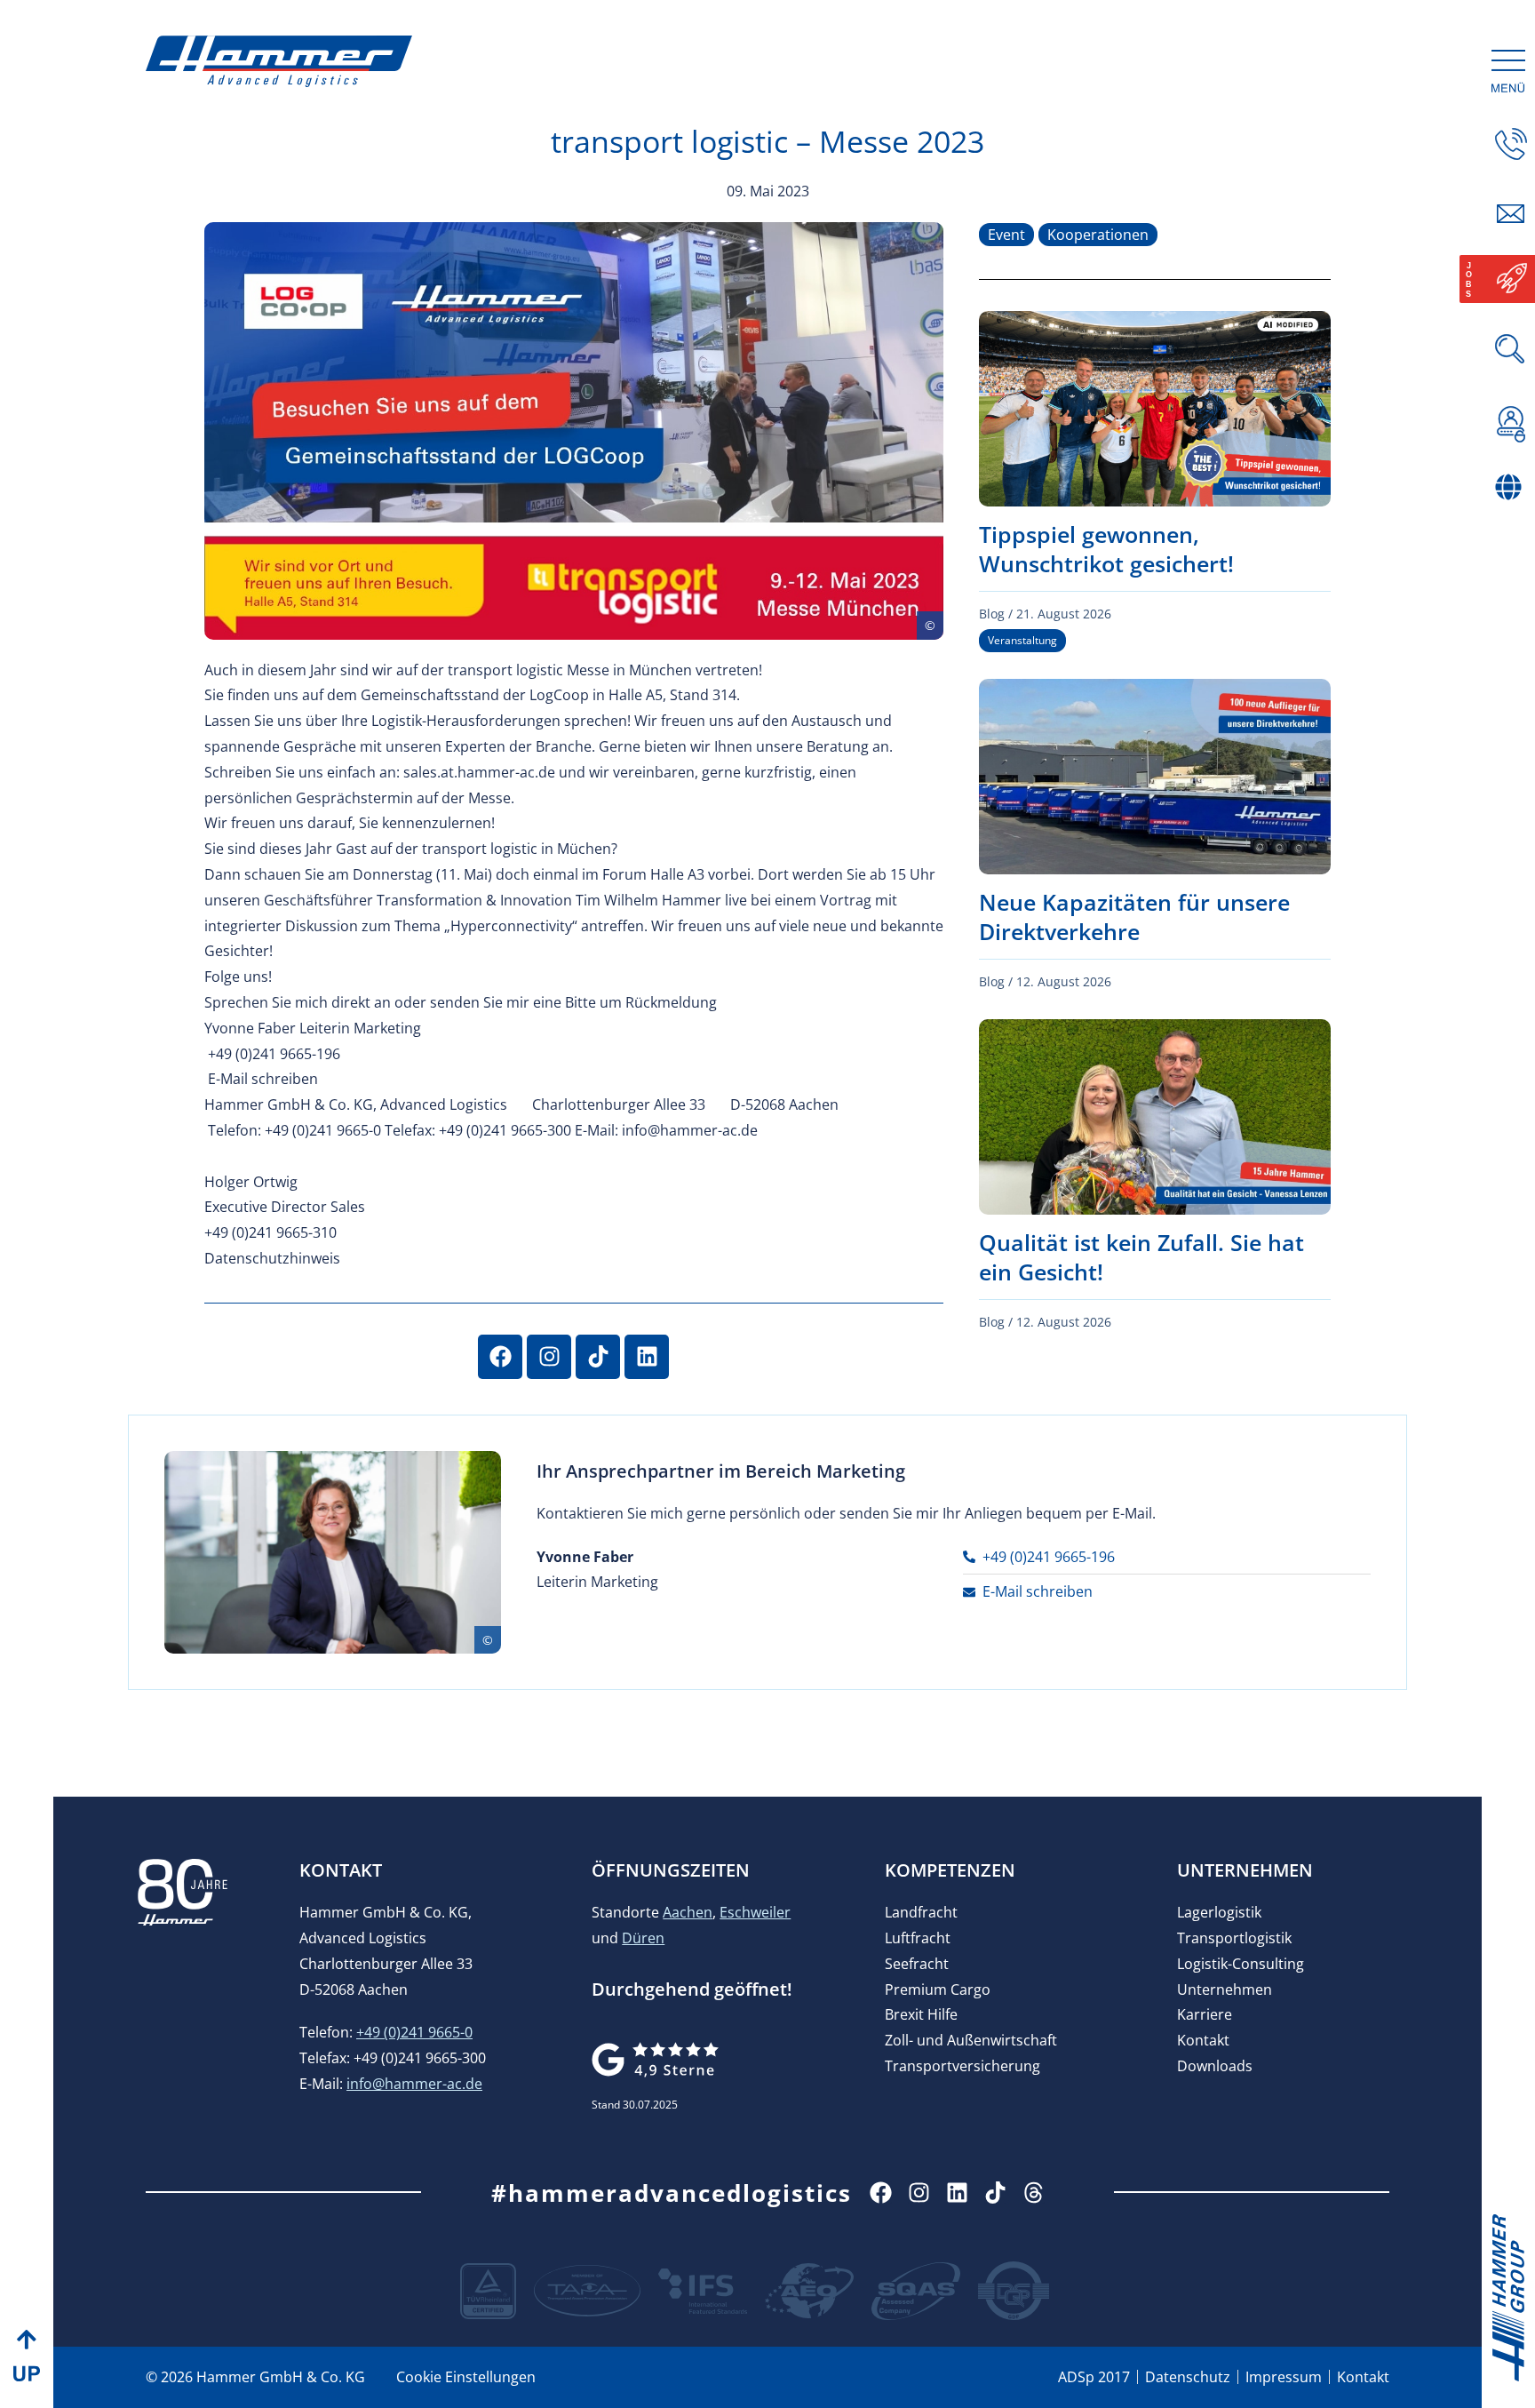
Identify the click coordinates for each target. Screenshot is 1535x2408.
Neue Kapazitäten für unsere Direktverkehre (1134, 917)
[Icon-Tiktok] (995, 2193)
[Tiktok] (598, 1357)
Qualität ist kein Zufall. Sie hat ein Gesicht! (1141, 1257)
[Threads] (1034, 2193)
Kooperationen (1098, 235)
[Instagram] (549, 1357)
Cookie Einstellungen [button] (466, 2377)
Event (1006, 235)
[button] (1511, 524)
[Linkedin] (647, 1357)
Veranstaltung (1022, 640)
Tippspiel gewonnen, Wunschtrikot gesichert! (1106, 549)
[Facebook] (500, 1357)
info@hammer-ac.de (414, 2084)
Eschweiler (755, 1912)
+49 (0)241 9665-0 (414, 2032)
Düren (643, 1938)
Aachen (688, 1912)
